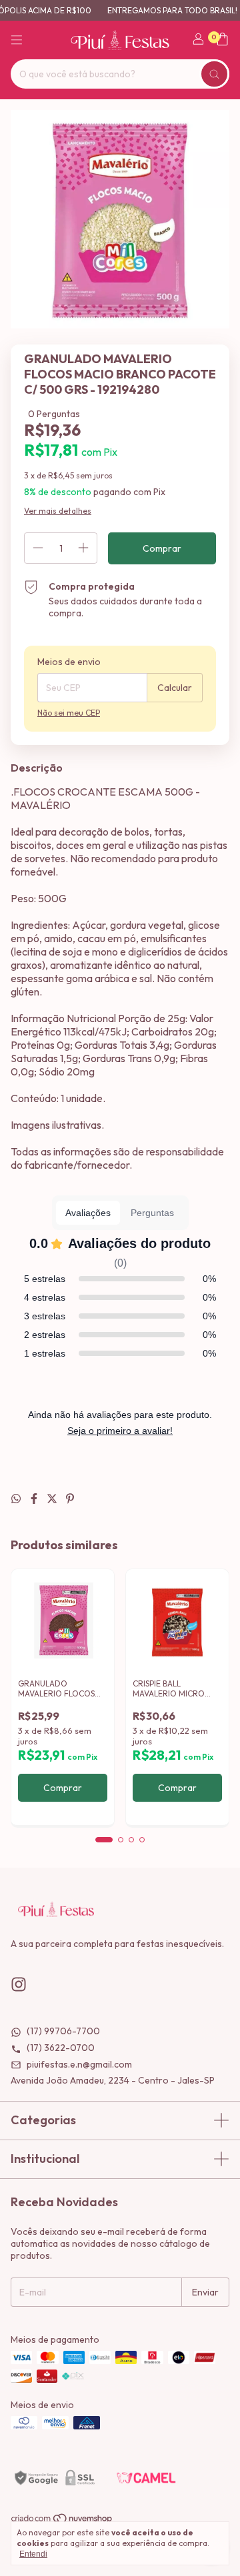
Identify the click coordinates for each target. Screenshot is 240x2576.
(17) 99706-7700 (62, 2031)
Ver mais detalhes (58, 511)
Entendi (33, 2554)
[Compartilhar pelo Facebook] (35, 1499)
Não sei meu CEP (69, 713)
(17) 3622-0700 (60, 2048)
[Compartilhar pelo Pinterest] (70, 1499)
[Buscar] (214, 74)
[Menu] (17, 40)
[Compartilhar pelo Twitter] (53, 1499)
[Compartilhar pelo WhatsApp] (17, 1499)
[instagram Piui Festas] (19, 1985)
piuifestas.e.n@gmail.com (78, 2064)
